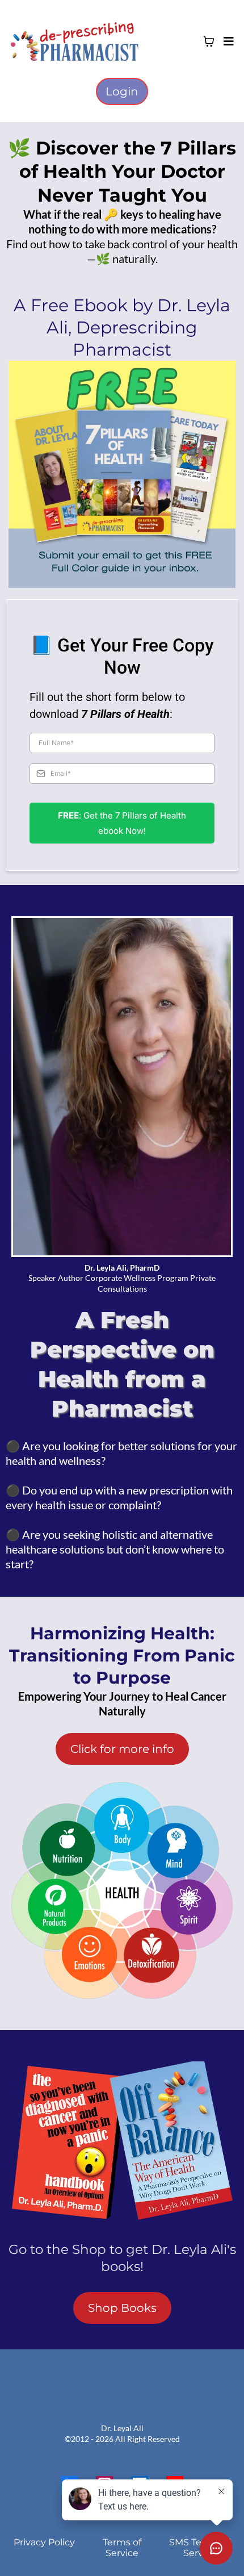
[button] (227, 41)
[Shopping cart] (209, 41)
